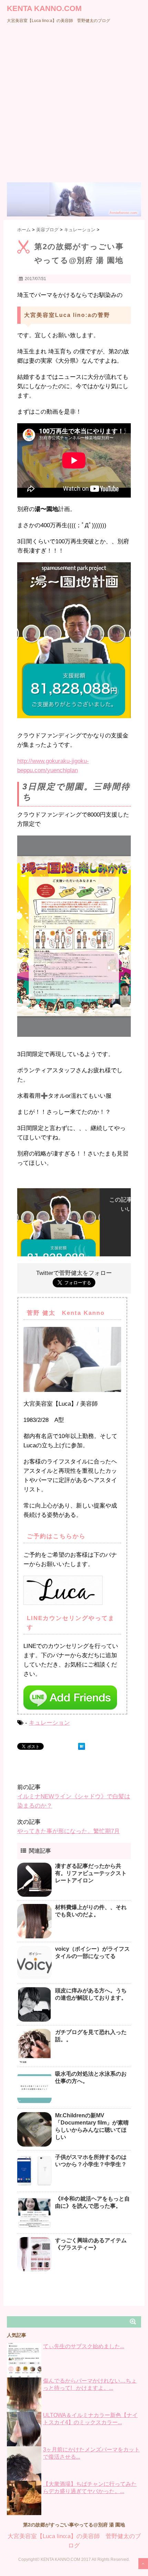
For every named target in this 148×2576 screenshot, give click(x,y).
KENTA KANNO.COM (44, 8)
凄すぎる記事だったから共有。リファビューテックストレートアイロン (91, 1873)
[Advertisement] (74, 105)
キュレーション (49, 1723)
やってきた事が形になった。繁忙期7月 (68, 1831)
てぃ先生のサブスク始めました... (84, 2346)
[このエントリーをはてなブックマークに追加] (82, 1746)
